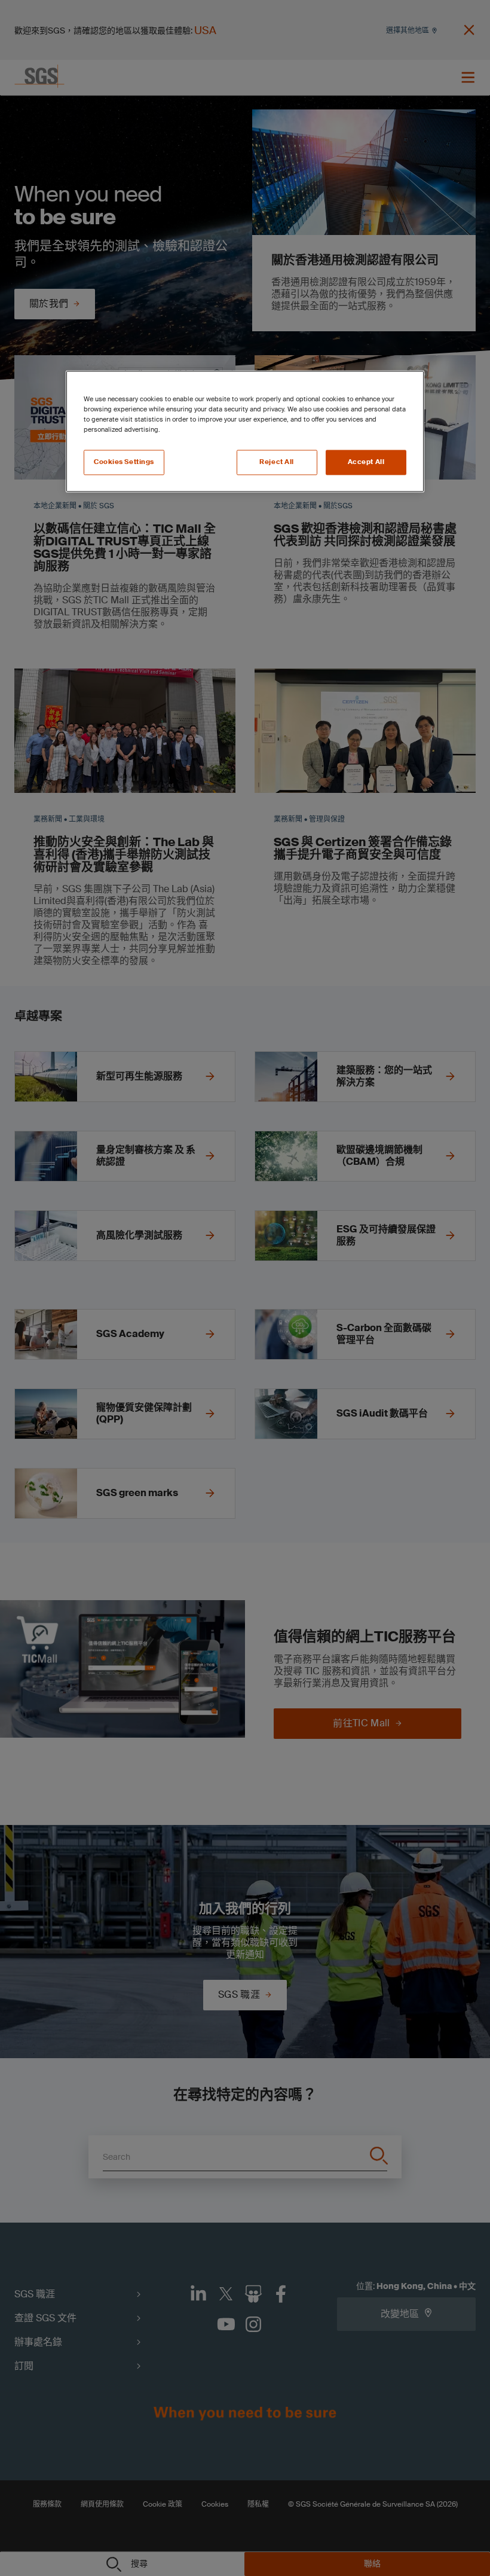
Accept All (366, 463)
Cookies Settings (124, 463)
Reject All (277, 463)
